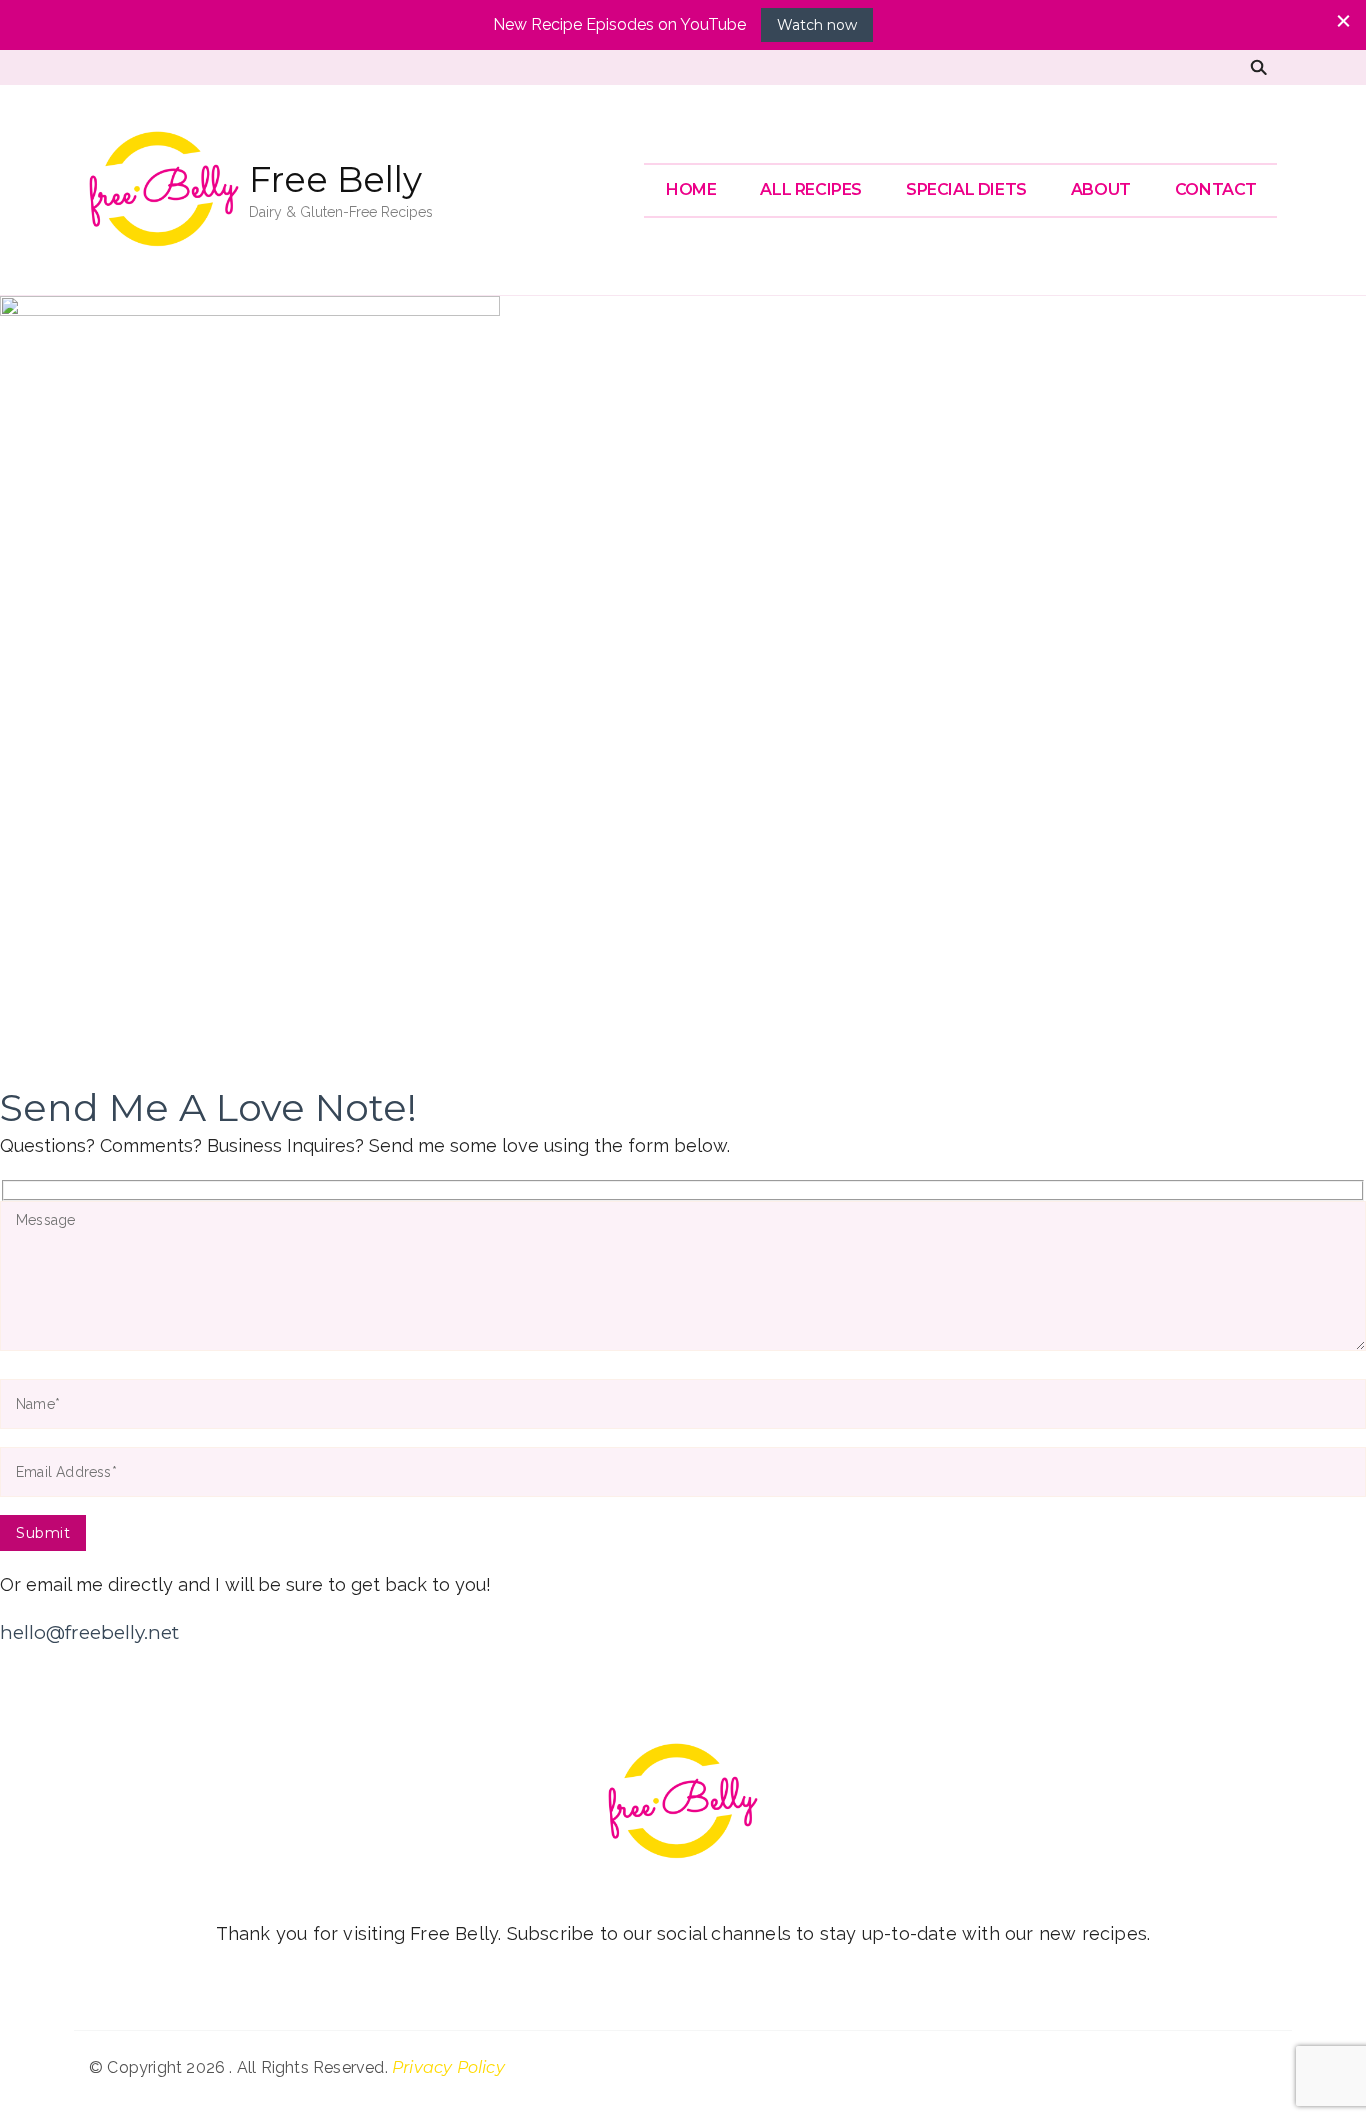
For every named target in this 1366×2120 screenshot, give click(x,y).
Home (691, 189)
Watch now (817, 25)
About (1101, 189)
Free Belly (335, 179)
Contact (1216, 189)
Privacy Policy (448, 2067)
